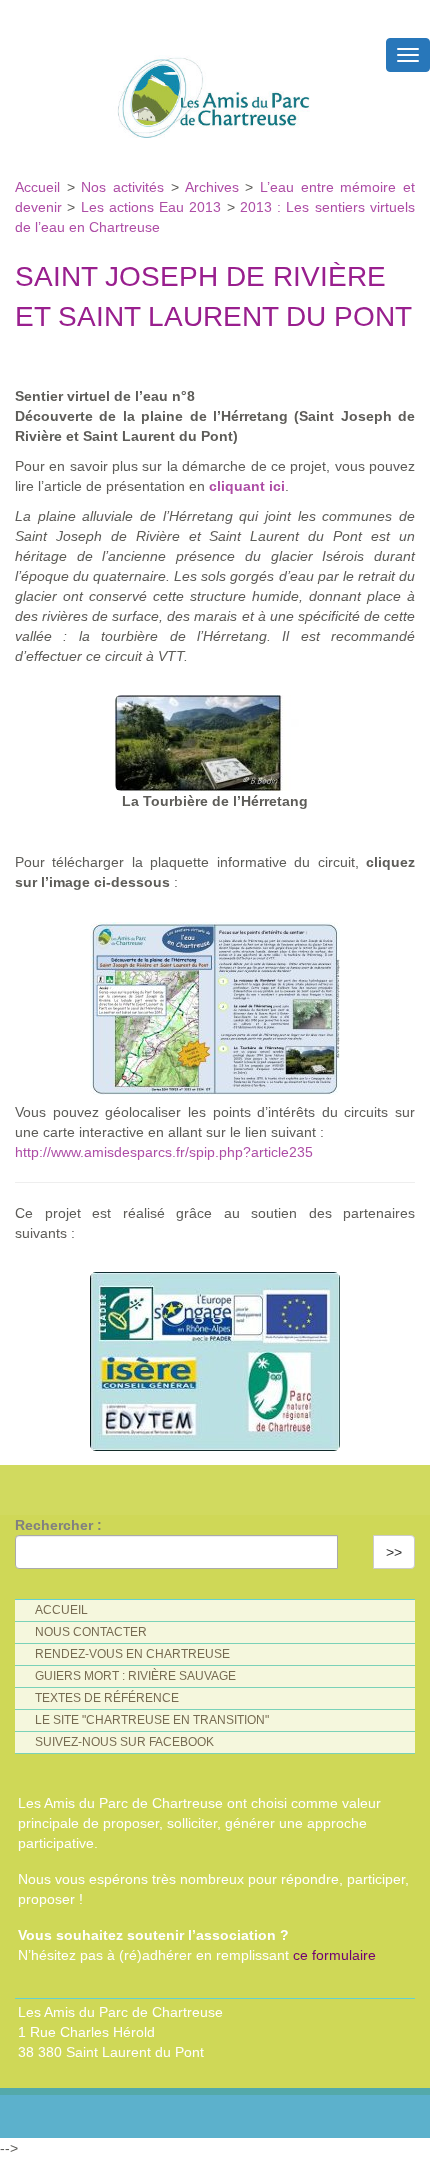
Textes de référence (107, 1698)
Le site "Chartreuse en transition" (152, 1720)
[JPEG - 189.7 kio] (215, 1003)
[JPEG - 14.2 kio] (215, 1356)
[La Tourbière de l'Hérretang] (215, 738)
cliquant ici (247, 486)
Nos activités (122, 187)
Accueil (41, 187)
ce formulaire (334, 1955)
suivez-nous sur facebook (124, 1742)
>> (394, 1552)
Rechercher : (58, 1525)
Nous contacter (91, 1632)
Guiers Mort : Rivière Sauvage (135, 1676)
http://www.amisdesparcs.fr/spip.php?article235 (164, 1152)
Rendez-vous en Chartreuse (132, 1654)
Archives (215, 187)
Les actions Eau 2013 (151, 207)
